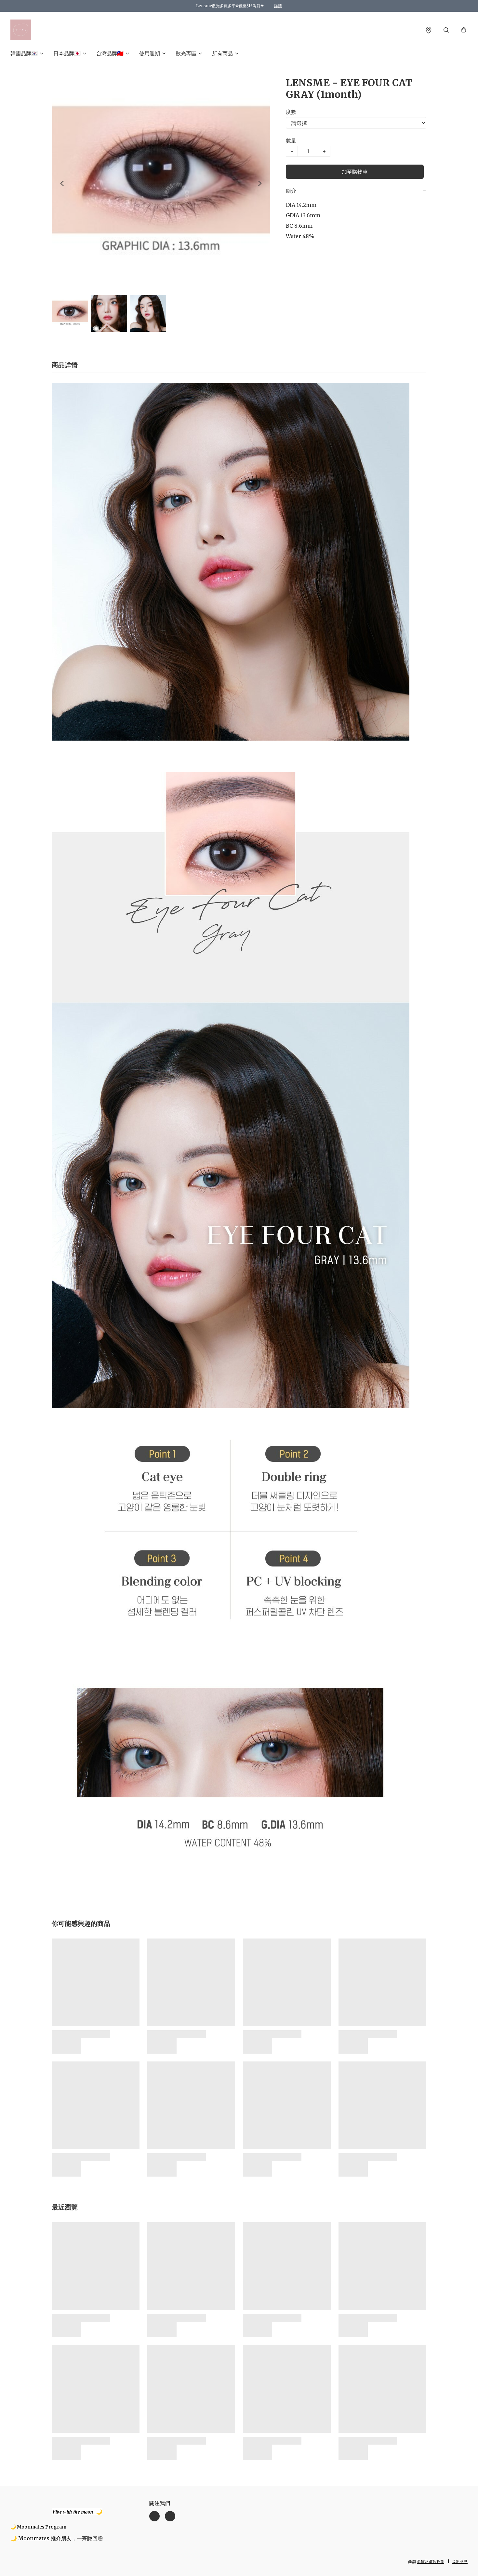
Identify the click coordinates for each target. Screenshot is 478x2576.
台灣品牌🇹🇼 (110, 53)
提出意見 (460, 2562)
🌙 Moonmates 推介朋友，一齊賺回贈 (57, 2538)
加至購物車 (355, 172)
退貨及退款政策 (431, 2562)
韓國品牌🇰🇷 (24, 53)
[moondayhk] (21, 30)
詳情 (278, 6)
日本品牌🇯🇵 (67, 53)
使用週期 (150, 53)
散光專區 (186, 53)
